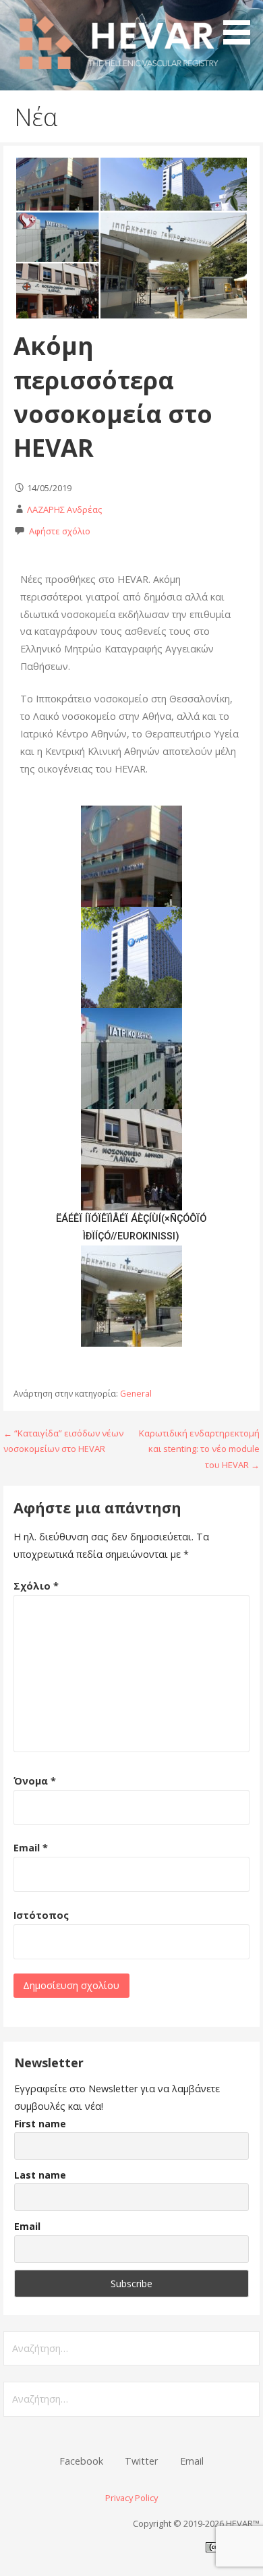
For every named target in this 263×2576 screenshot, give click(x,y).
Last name (40, 2175)
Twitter (141, 2461)
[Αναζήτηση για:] (131, 2348)
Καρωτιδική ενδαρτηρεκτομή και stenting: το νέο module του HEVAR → (199, 1449)
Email (31, 1848)
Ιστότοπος (41, 1915)
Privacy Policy (131, 2498)
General (136, 1394)
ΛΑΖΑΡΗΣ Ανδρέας (64, 509)
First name (40, 2124)
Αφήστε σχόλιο (60, 531)
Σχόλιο (36, 1586)
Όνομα (35, 1781)
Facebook (81, 2461)
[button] (241, 24)
